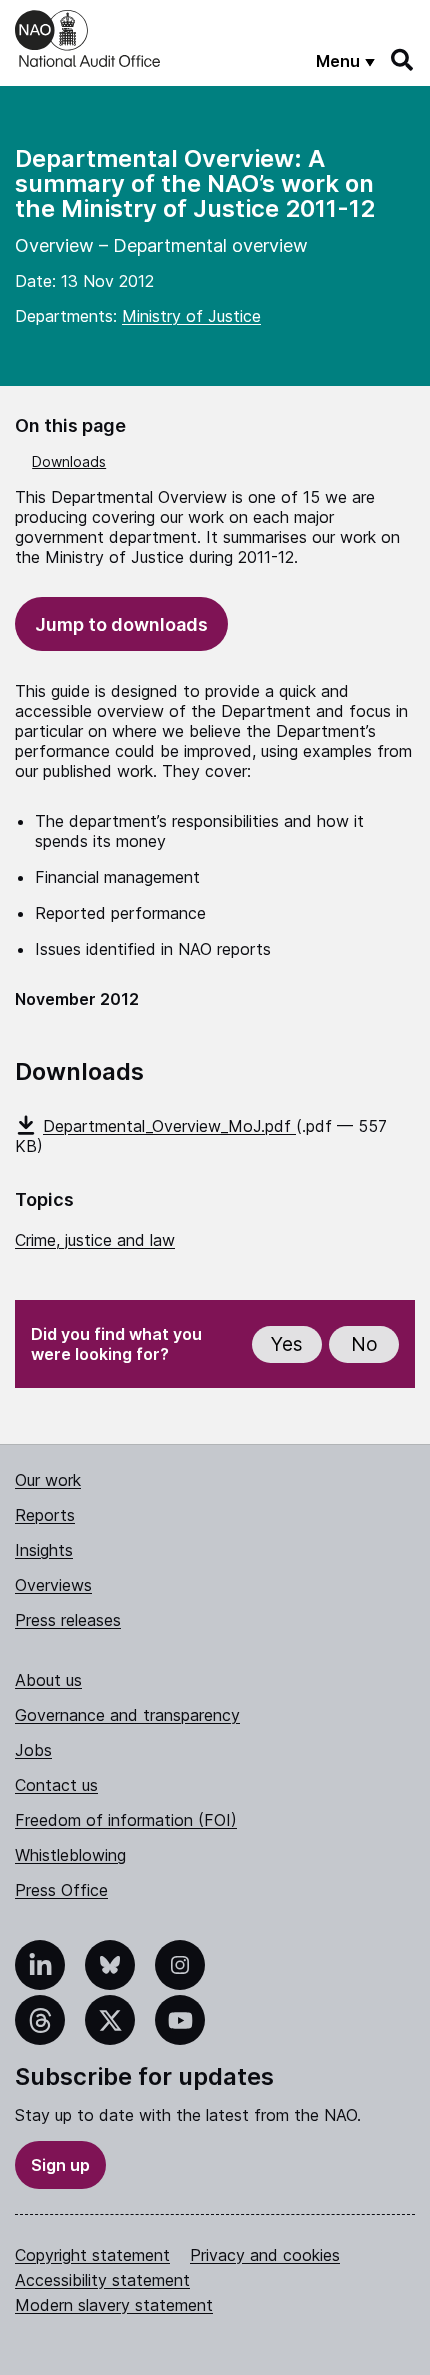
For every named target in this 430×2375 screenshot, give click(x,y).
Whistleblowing (70, 1855)
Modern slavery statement (114, 2305)
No (364, 1344)
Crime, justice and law (95, 1240)
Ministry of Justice (191, 316)
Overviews (53, 1585)
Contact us (56, 1785)
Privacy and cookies (265, 2255)
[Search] (403, 60)
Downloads (69, 461)
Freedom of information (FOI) (126, 1820)
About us (48, 1680)
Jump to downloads (121, 624)
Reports (45, 1515)
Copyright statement (92, 2255)
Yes (287, 1344)
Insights (44, 1550)
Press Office (61, 1890)
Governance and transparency (127, 1715)
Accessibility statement (102, 2280)
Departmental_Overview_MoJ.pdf (169, 1126)
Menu (338, 61)
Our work (48, 1480)
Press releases (68, 1620)
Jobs (33, 1750)
